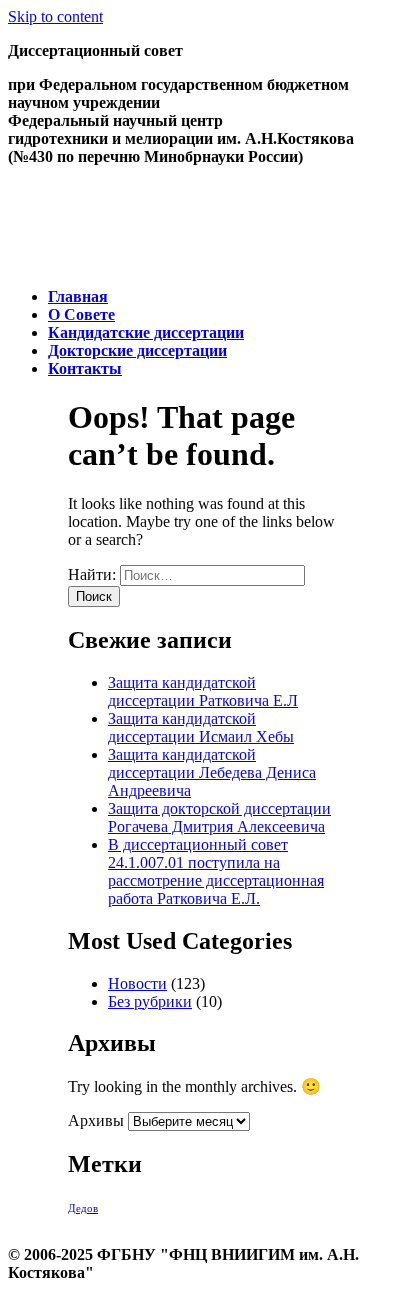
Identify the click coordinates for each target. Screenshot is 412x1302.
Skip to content (55, 16)
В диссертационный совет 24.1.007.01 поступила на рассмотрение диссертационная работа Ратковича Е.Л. (216, 871)
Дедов (83, 1208)
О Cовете (81, 314)
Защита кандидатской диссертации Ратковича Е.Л (203, 691)
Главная (78, 296)
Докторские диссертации (137, 350)
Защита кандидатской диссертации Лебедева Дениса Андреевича (212, 772)
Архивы (96, 1120)
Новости (137, 983)
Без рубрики (150, 1001)
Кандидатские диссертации (146, 332)
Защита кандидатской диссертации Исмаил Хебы (201, 727)
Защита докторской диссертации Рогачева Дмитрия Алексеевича (219, 817)
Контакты (85, 368)
